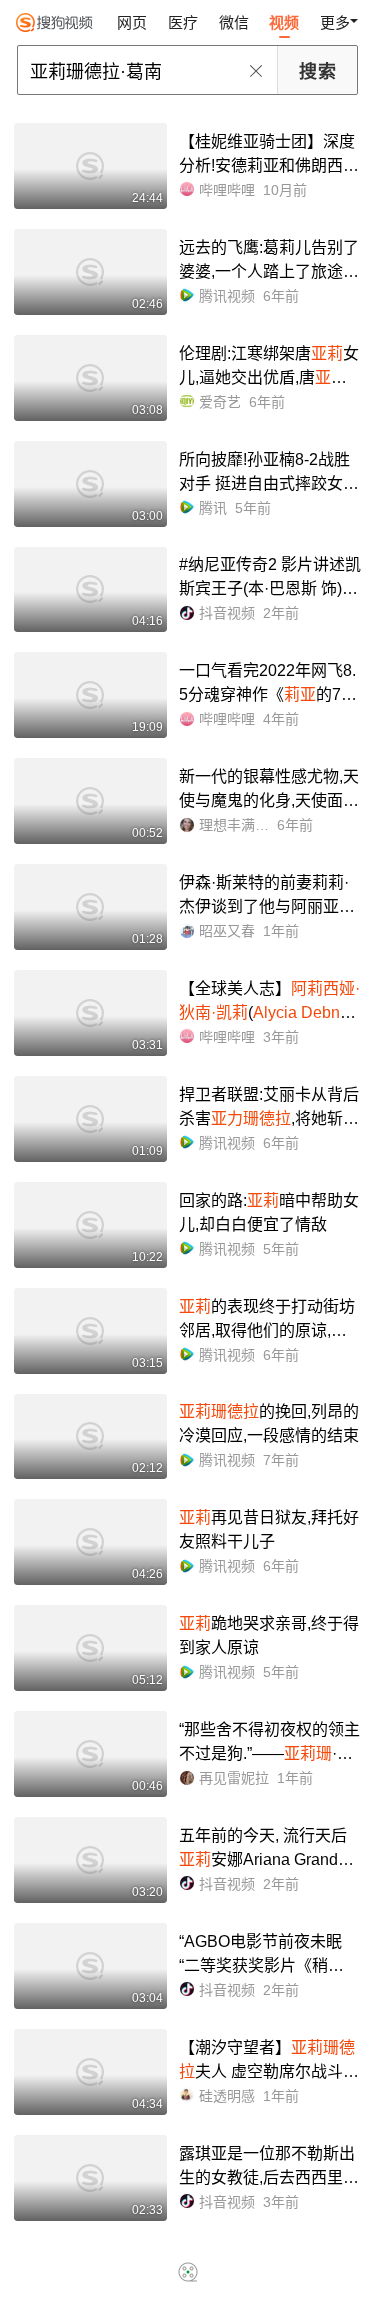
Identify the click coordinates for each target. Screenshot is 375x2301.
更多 (335, 22)
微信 (234, 22)
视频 (284, 22)
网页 (132, 22)
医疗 (183, 22)
